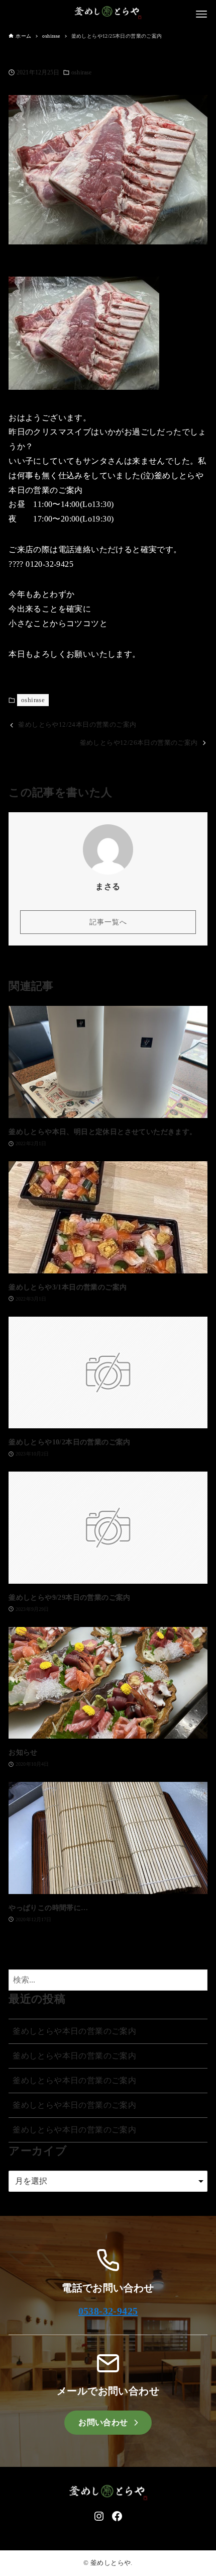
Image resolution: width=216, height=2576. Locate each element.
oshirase (81, 72)
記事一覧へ (108, 922)
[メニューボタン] (201, 14)
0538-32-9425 (108, 2311)
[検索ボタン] (197, 1980)
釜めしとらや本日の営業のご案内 (74, 2031)
